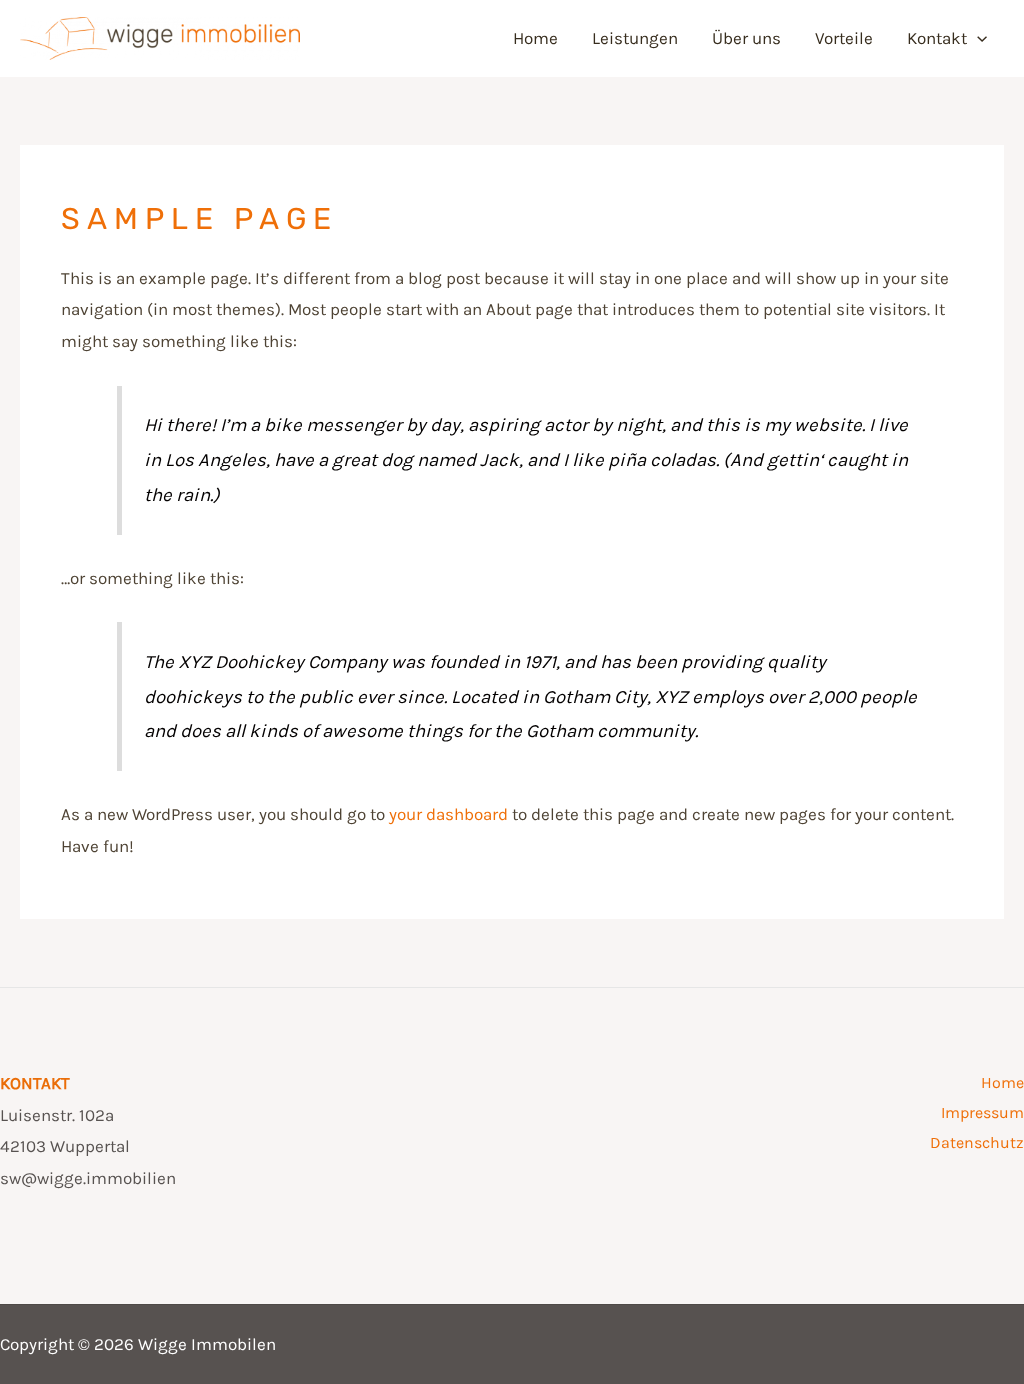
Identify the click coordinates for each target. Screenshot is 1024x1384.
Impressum (982, 1112)
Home (535, 38)
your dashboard (448, 814)
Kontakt (937, 38)
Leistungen (635, 38)
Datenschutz (977, 1142)
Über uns (746, 38)
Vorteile (844, 38)
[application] (977, 38)
